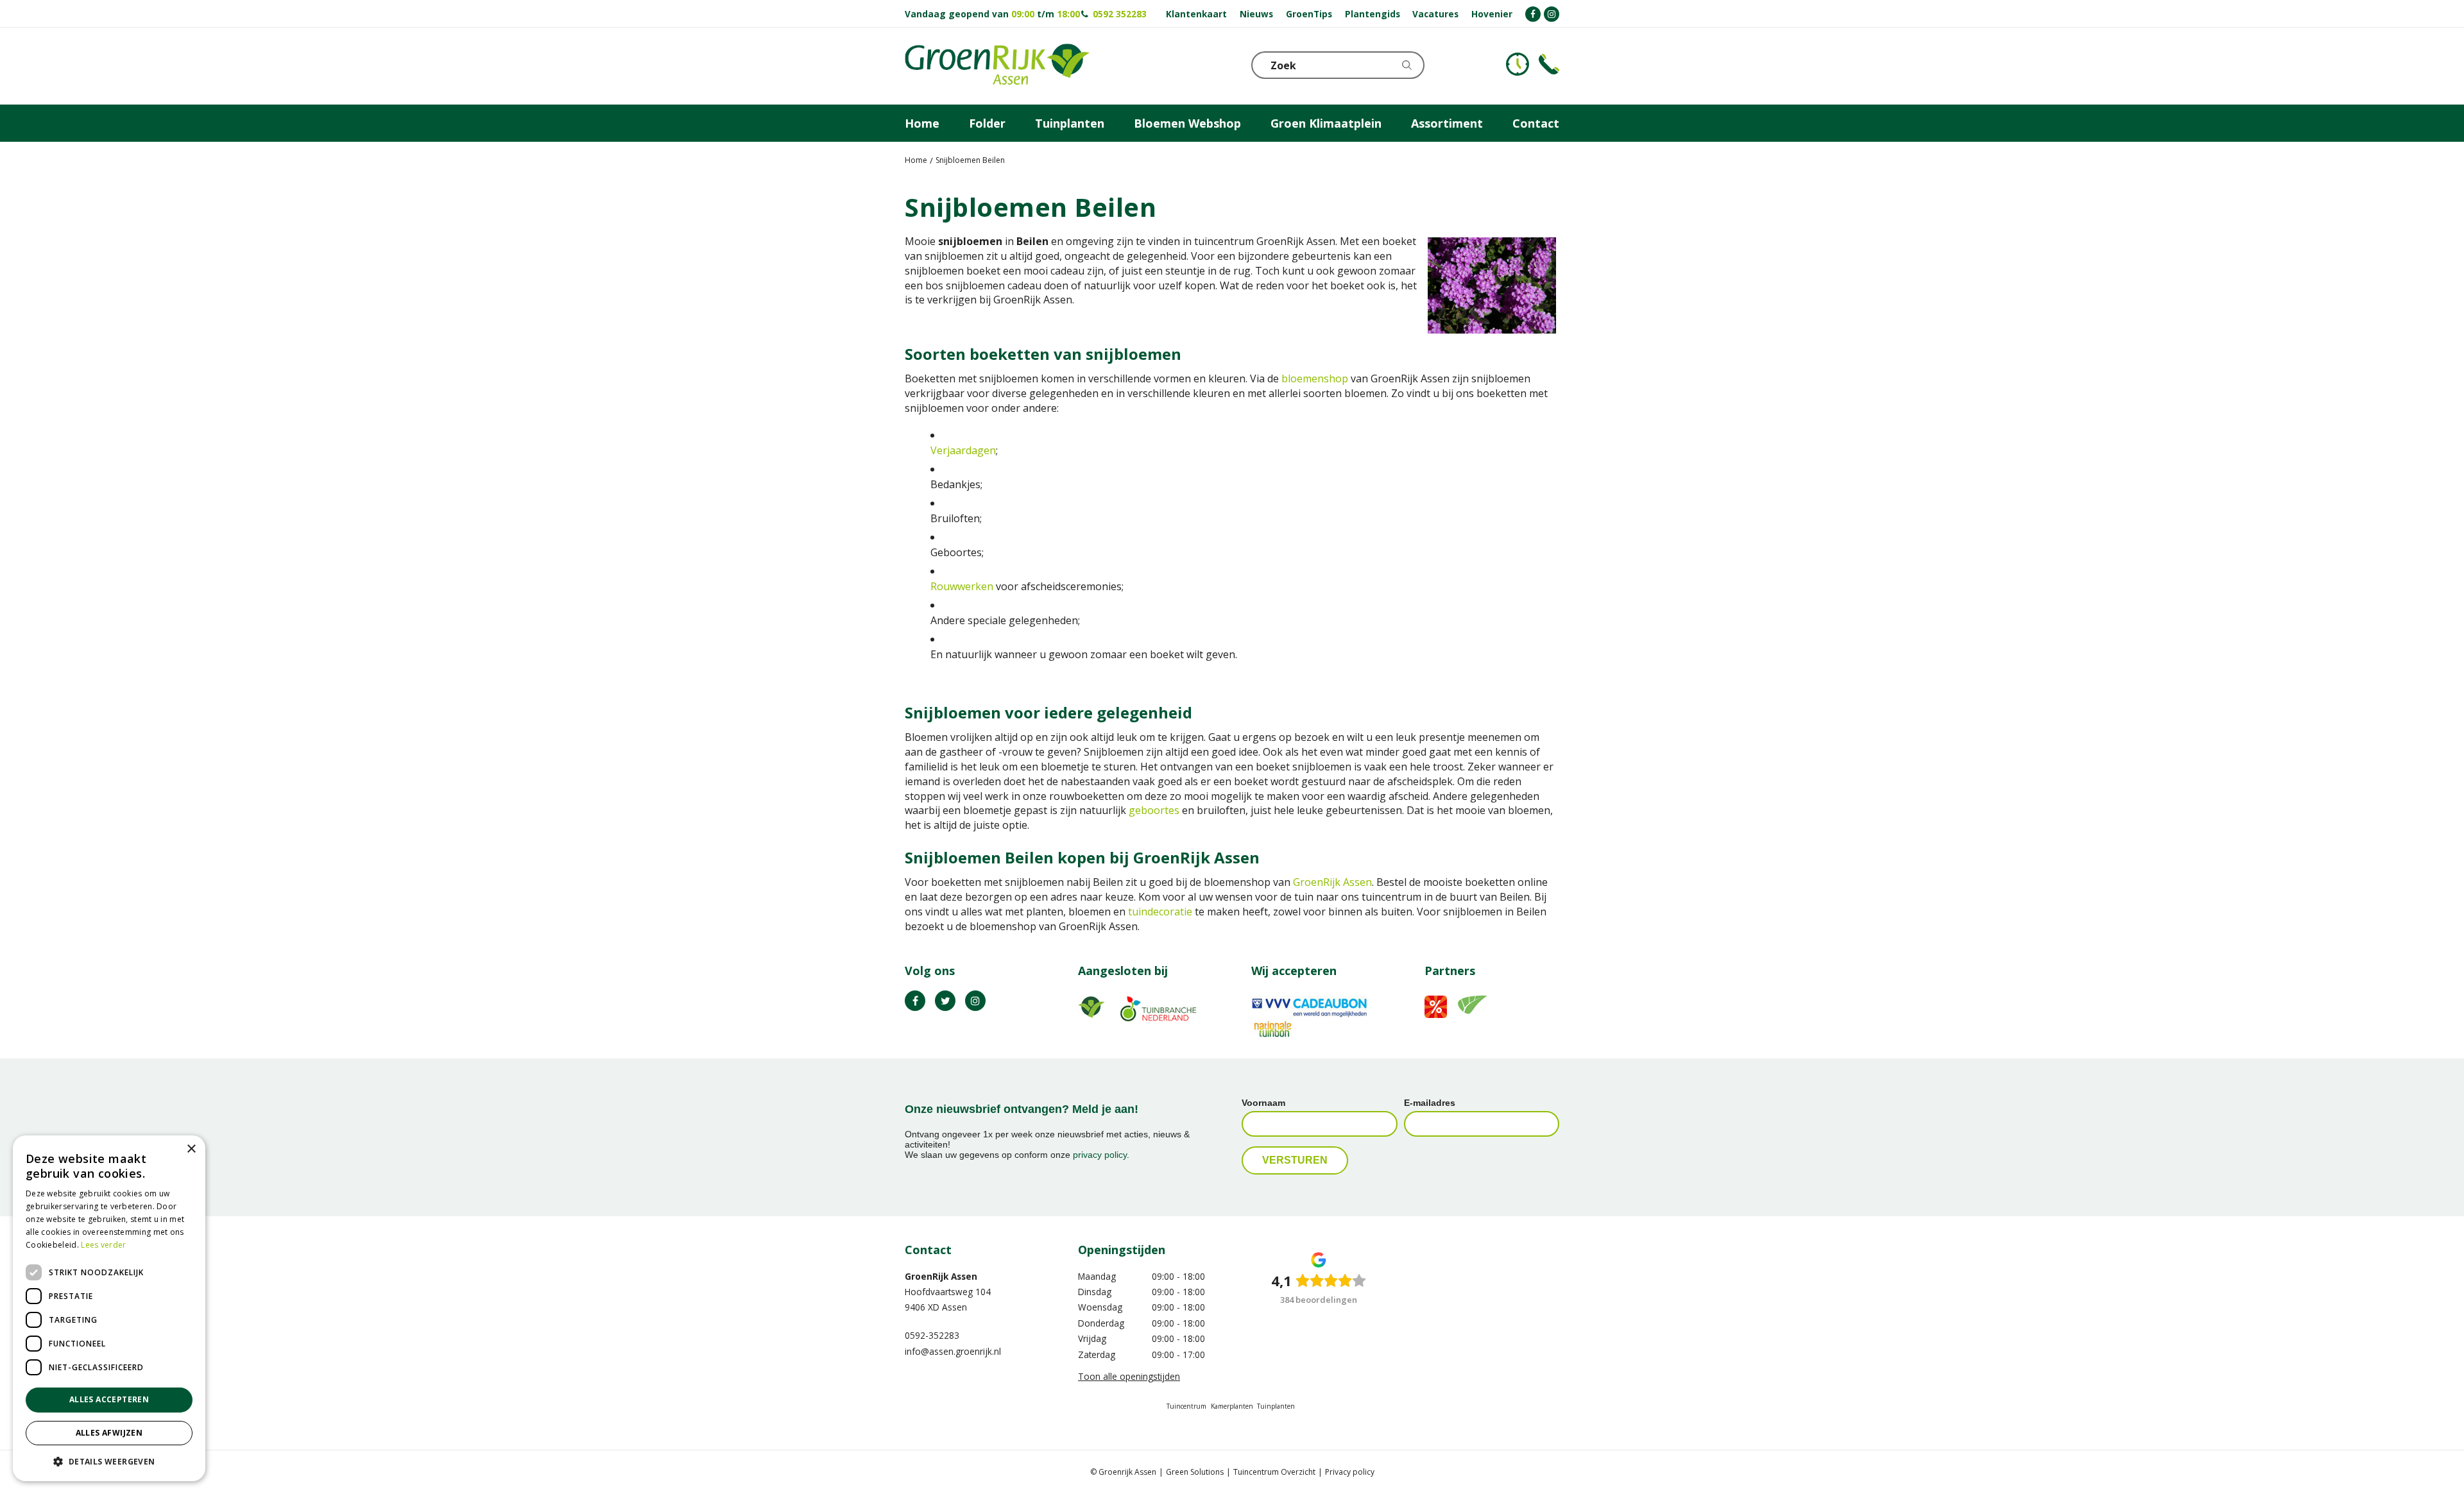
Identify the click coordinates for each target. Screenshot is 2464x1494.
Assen (1357, 882)
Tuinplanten (1276, 1406)
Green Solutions (1195, 1472)
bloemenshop (1316, 378)
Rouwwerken (963, 586)
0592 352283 (1120, 14)
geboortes (1154, 810)
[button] (109, 1461)
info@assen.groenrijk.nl (953, 1351)
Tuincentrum (1186, 1406)
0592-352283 (932, 1335)
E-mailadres (1430, 1103)
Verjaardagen (963, 450)
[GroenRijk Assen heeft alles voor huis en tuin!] (997, 66)
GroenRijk (1318, 882)
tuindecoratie (1160, 912)
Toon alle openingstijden (1129, 1376)
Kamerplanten (1232, 1406)
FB (915, 1001)
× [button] (191, 1149)
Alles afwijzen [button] (109, 1433)
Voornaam (1263, 1103)
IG (975, 1001)
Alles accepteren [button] (109, 1399)
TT (945, 1001)
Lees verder (103, 1245)
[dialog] (109, 1308)
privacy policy (1100, 1155)
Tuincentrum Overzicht (1274, 1472)
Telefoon (1549, 64)
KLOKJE (1518, 64)
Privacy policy (1350, 1472)
